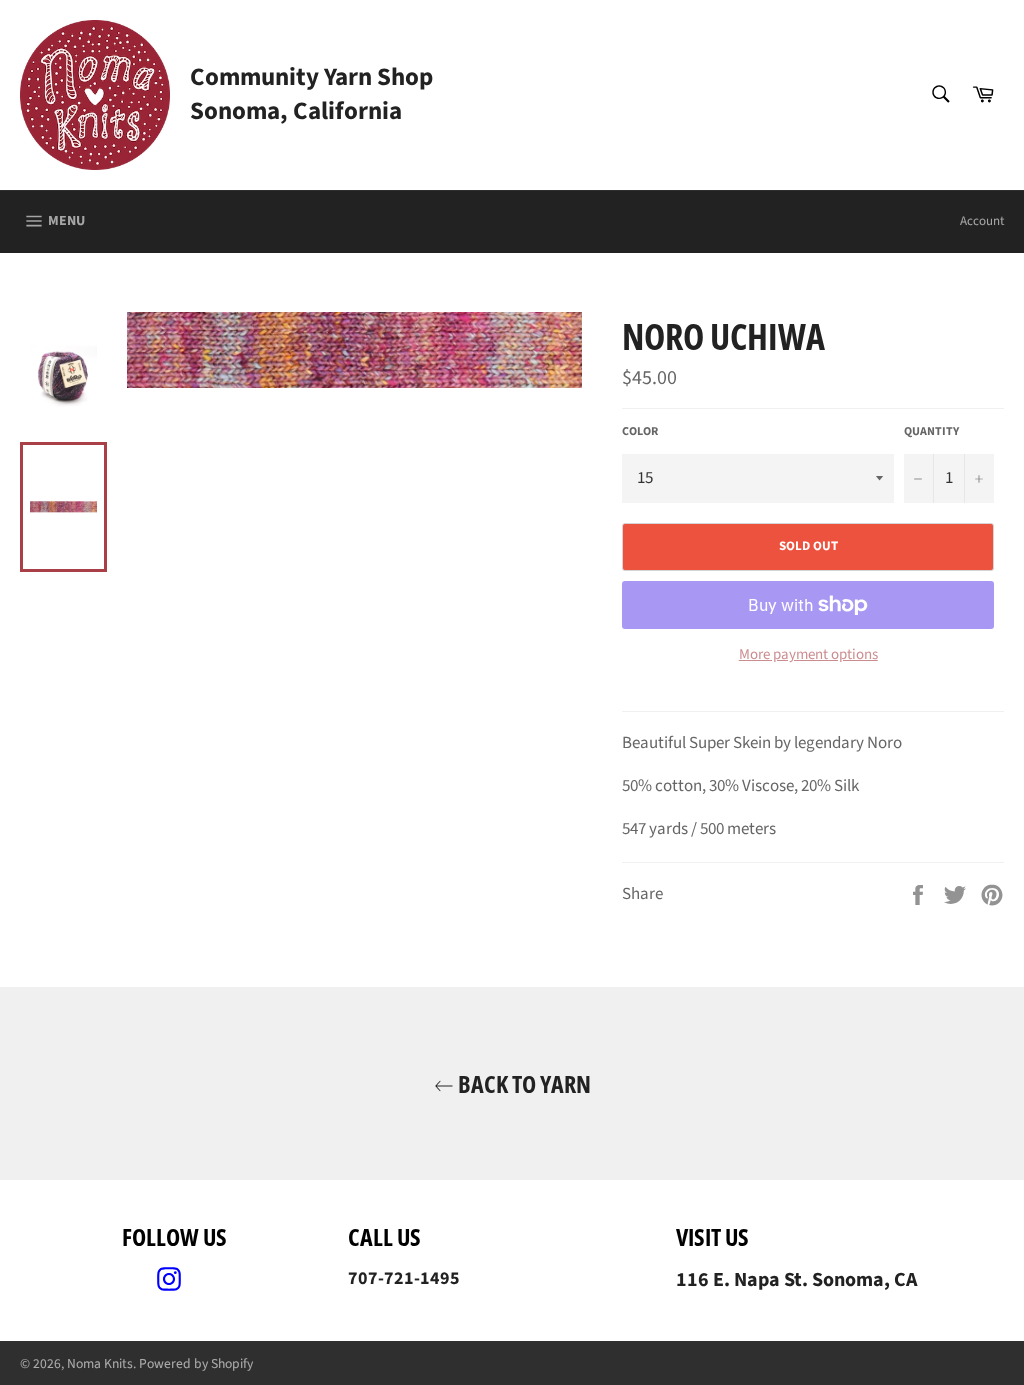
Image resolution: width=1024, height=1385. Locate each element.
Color (640, 432)
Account (982, 221)
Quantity (931, 432)
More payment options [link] (808, 655)
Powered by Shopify (196, 1363)
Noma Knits (100, 1363)
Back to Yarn (522, 1083)
